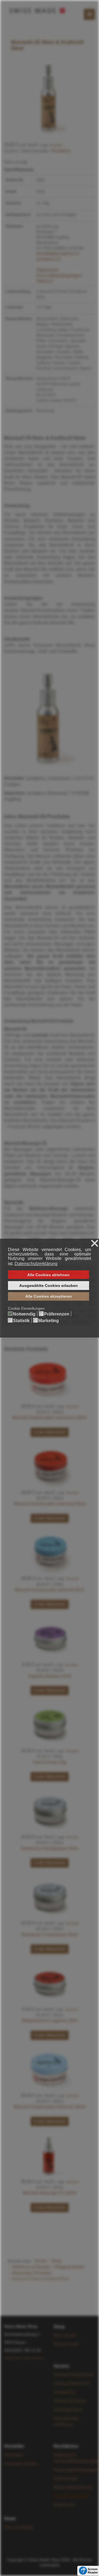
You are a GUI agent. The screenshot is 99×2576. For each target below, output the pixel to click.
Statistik (21, 1321)
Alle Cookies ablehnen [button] (48, 1275)
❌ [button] (95, 1244)
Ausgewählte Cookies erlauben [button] (49, 1286)
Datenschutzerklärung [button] (36, 1264)
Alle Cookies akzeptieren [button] (49, 1296)
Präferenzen (57, 1314)
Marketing (49, 1321)
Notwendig (24, 1314)
